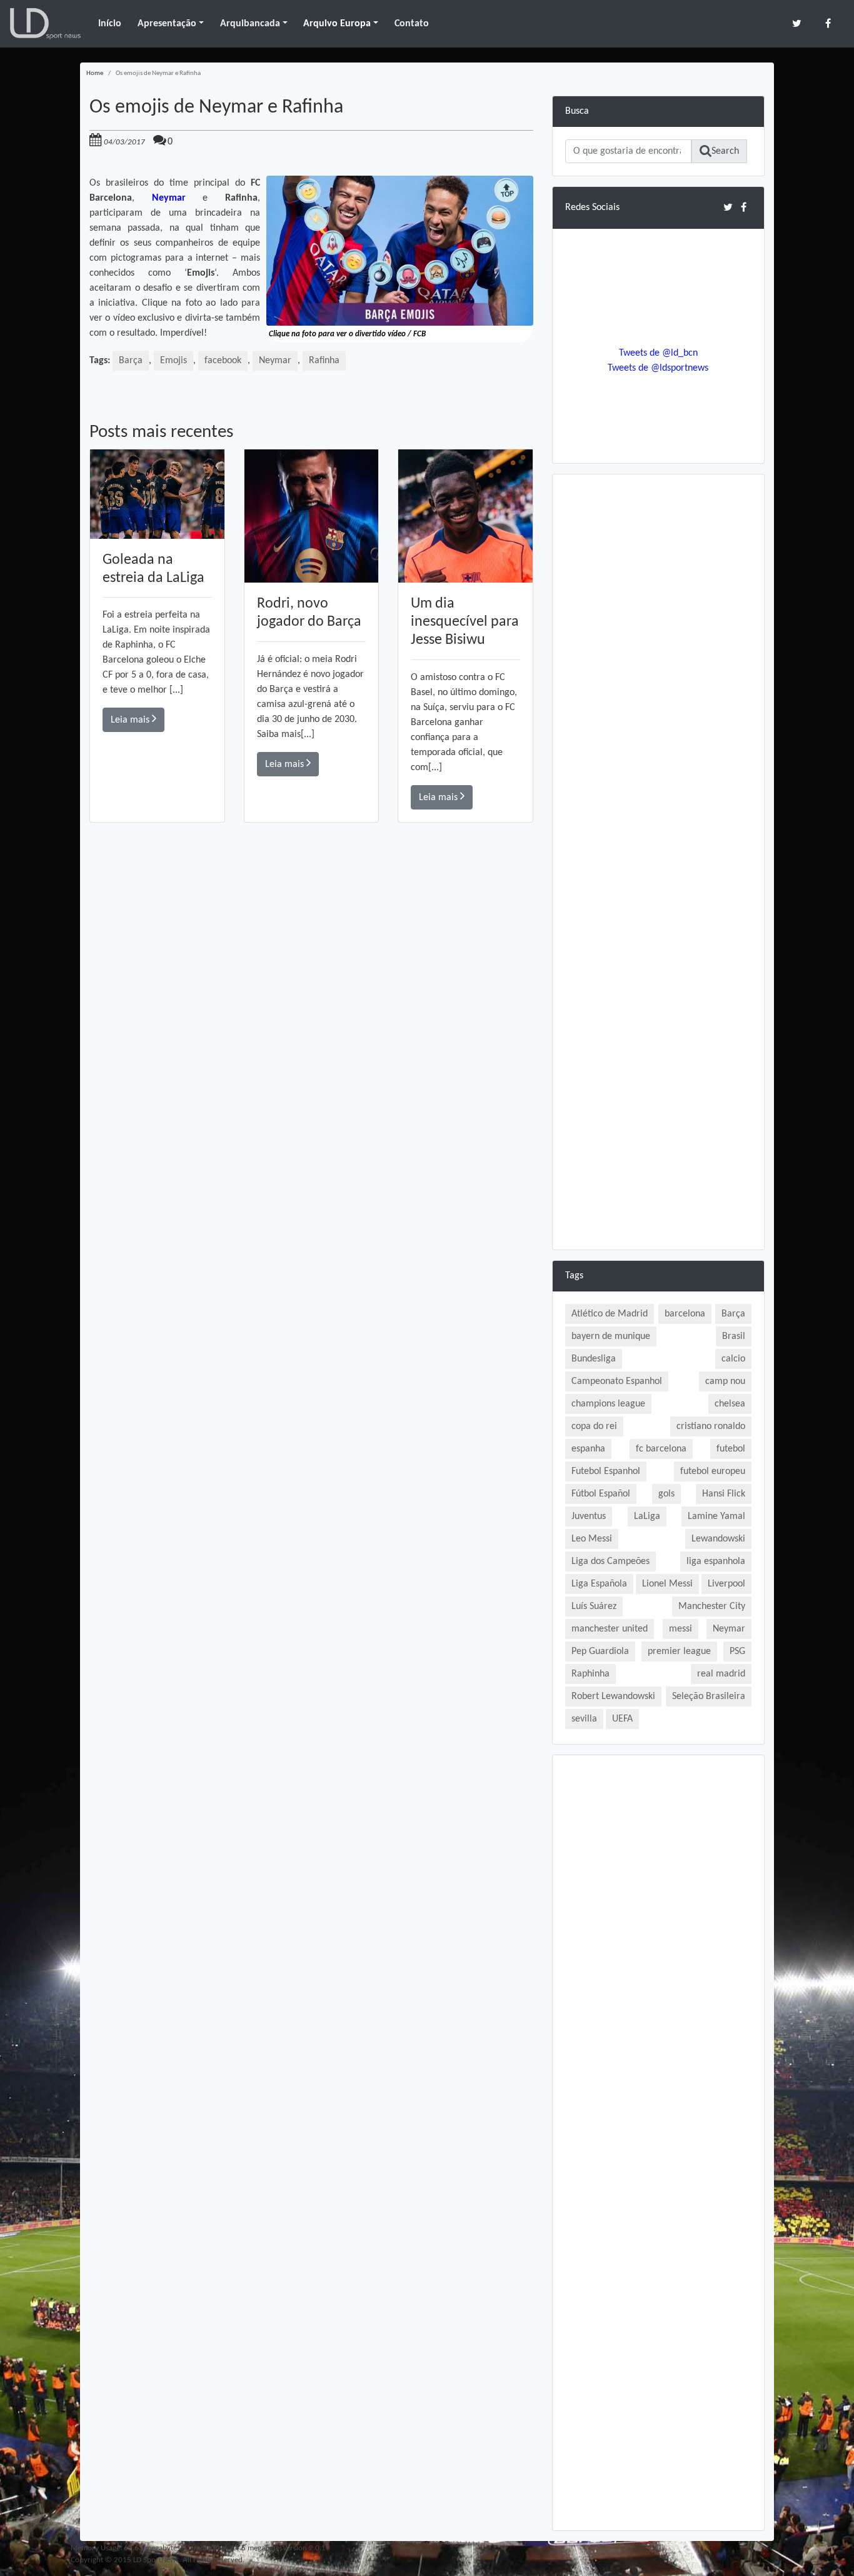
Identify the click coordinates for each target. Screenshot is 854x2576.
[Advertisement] (311, 1000)
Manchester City (712, 1606)
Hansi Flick (724, 1494)
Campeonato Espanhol (617, 1381)
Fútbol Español (601, 1494)
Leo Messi (592, 1539)
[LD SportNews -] (45, 24)
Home (95, 73)
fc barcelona (661, 1449)
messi (681, 1629)
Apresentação (167, 24)
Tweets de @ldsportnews (658, 368)
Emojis (173, 361)
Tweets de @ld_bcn (658, 353)
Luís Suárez (594, 1606)
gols (666, 1494)
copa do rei (594, 1426)
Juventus (589, 1516)
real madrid (721, 1674)
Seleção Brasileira (709, 1696)
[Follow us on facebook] (828, 23)
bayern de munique (611, 1336)
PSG (737, 1651)
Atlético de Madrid (610, 1314)
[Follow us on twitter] (797, 23)
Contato (412, 24)
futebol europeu (713, 1471)
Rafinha (324, 361)
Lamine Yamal (716, 1516)
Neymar (275, 361)
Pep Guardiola (600, 1651)
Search (725, 151)
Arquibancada (250, 24)
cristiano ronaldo (711, 1426)
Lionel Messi (667, 1584)
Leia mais (131, 720)
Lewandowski (718, 1539)
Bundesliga (594, 1359)
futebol (731, 1449)
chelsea (730, 1404)
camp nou (725, 1381)
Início (110, 24)
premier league (679, 1651)
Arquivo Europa (337, 24)
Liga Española (599, 1584)
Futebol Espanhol (606, 1471)
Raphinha (590, 1674)
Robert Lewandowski (613, 1696)
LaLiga (647, 1516)
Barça (131, 361)
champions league (608, 1404)
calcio (733, 1359)
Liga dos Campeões (610, 1561)
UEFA (622, 1719)
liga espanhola (716, 1561)
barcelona (685, 1314)
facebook (223, 361)
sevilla (584, 1719)
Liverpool (726, 1584)
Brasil (734, 1336)
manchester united (610, 1629)
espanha (588, 1449)
